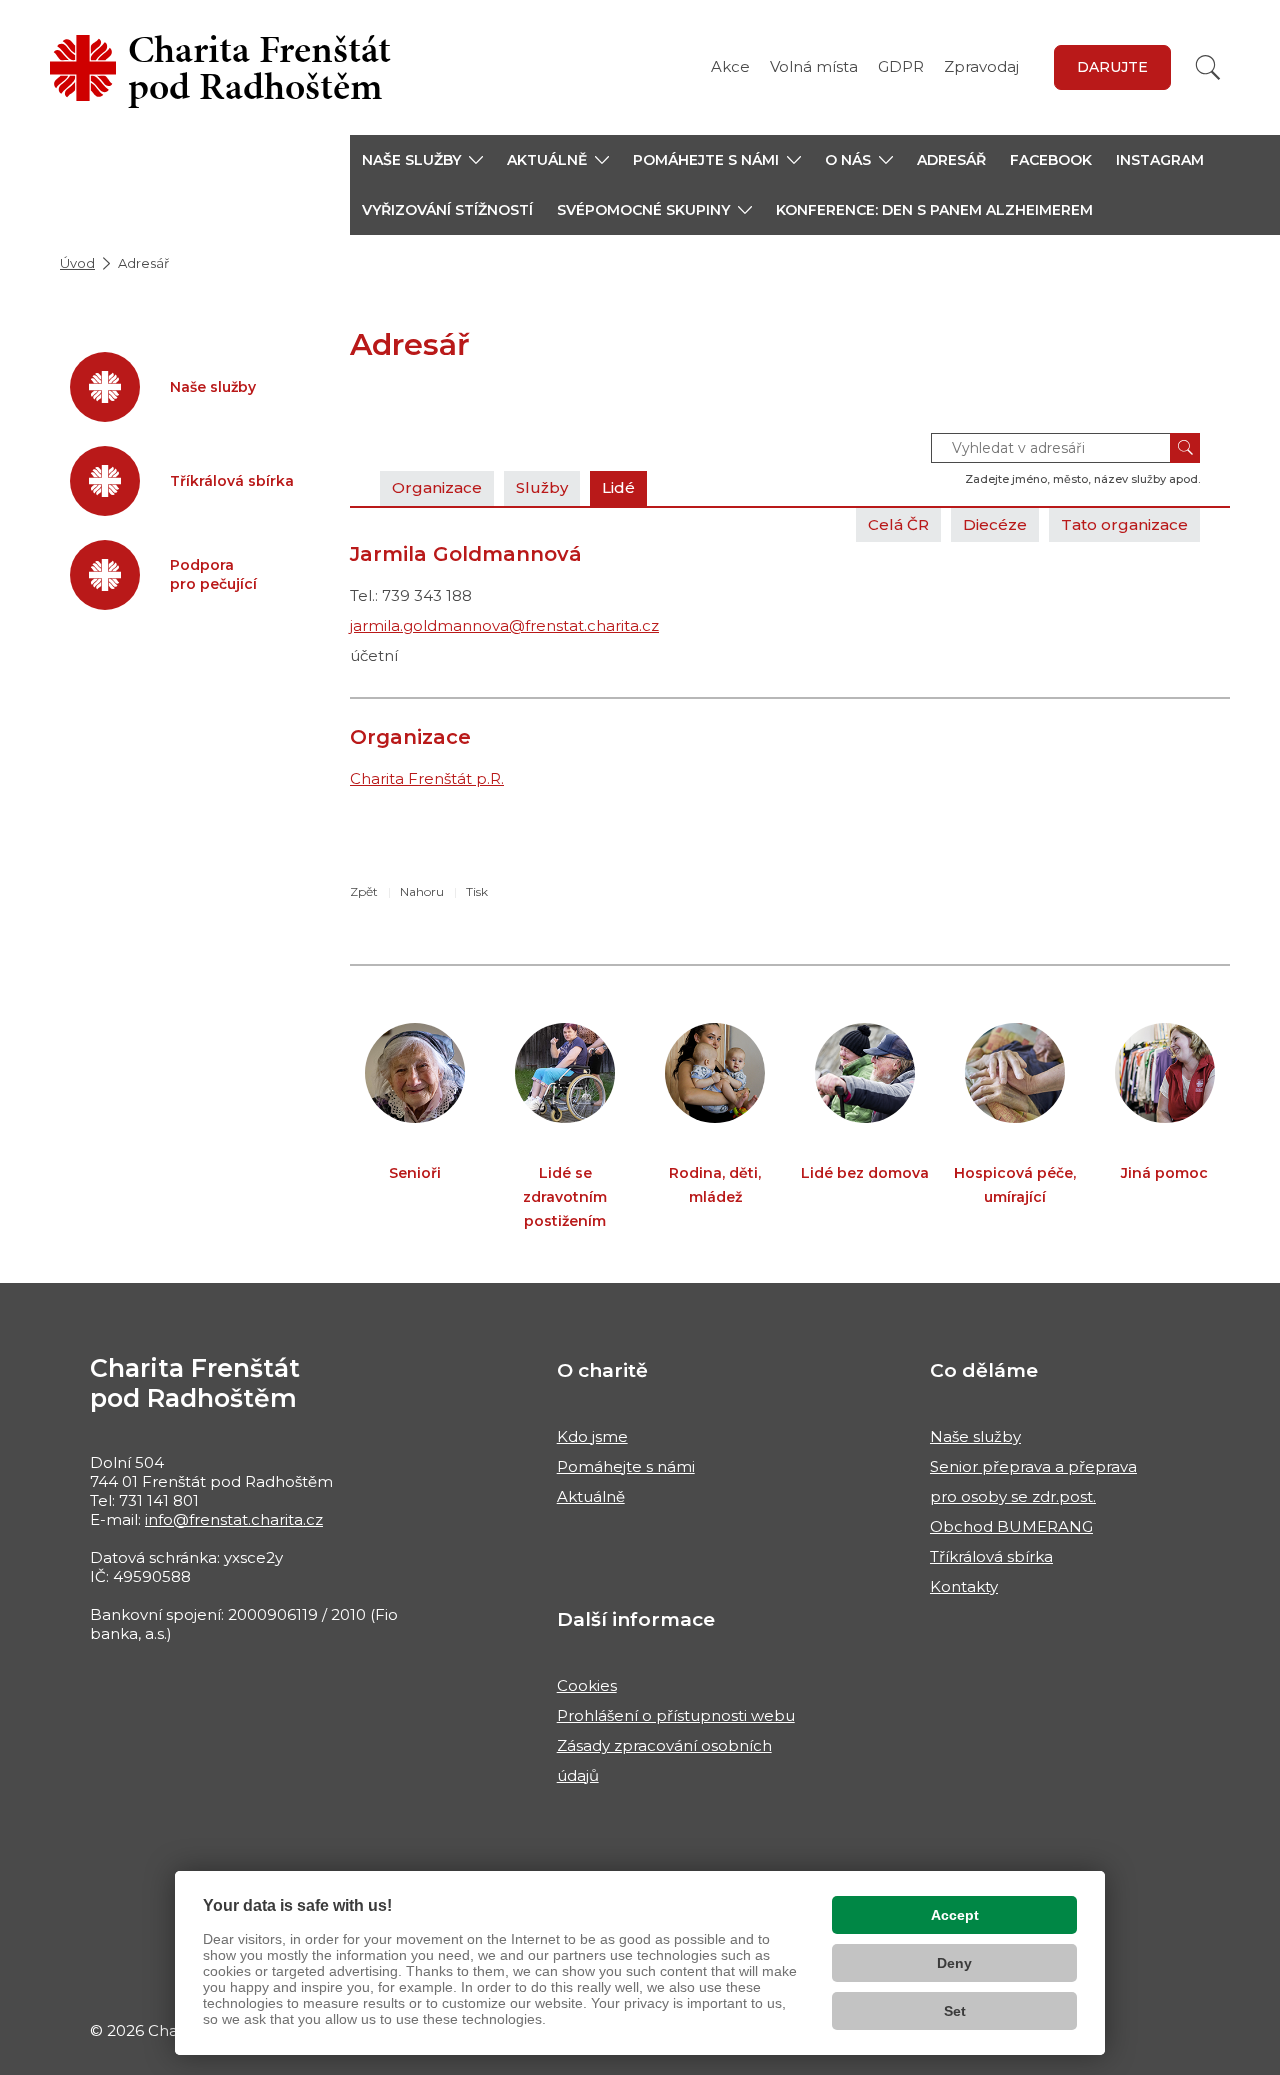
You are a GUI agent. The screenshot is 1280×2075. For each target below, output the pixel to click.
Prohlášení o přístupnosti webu (676, 1715)
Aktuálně (591, 1496)
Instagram (1160, 160)
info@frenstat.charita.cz (234, 1519)
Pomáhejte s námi (626, 1466)
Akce (730, 66)
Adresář (951, 160)
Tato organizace (1124, 524)
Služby (542, 487)
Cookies (587, 1685)
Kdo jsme (592, 1436)
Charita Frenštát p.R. (427, 778)
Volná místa (814, 66)
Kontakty (964, 1586)
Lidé (618, 487)
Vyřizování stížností (447, 210)
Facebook (1051, 160)
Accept (955, 1915)
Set (955, 2011)
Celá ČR (898, 524)
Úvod (77, 263)
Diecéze (995, 524)
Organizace (437, 487)
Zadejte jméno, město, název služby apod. (1082, 479)
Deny (954, 1963)
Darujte (1112, 67)
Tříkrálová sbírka (991, 1556)
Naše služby (975, 1436)
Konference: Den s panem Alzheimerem (934, 210)
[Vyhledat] (1208, 67)
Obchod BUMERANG (1011, 1526)
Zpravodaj (981, 66)
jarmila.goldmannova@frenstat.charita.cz (504, 625)
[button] (422, 160)
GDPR (901, 66)
